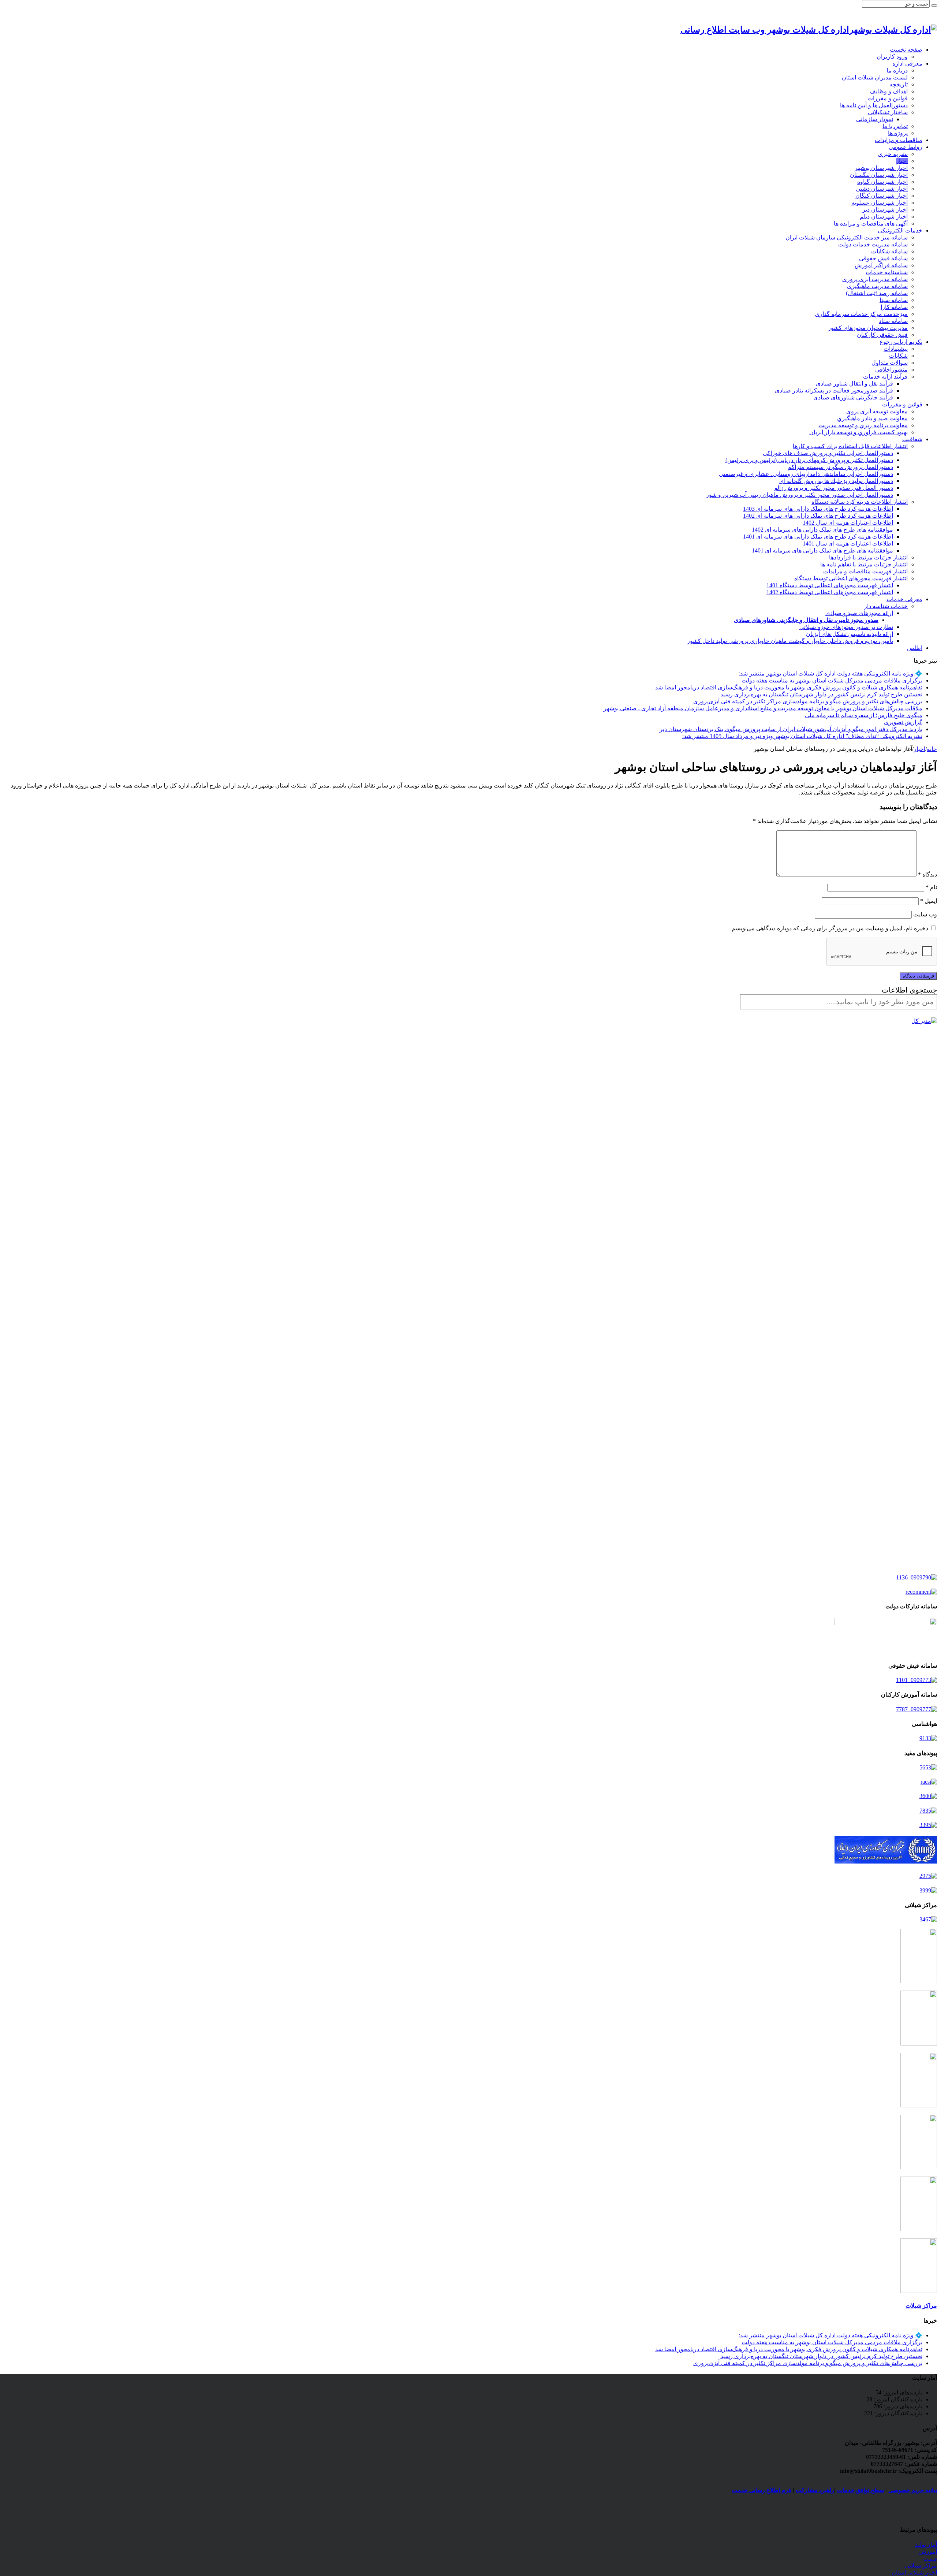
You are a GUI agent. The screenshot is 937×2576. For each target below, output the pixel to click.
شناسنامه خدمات (887, 272)
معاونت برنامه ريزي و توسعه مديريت (863, 425)
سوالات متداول (890, 363)
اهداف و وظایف (889, 91)
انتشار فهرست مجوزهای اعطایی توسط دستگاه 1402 (830, 592)
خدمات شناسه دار (886, 606)
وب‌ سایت (925, 914)
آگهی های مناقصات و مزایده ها (871, 224)
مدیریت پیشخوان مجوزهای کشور (868, 328)
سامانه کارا (894, 307)
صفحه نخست (906, 50)
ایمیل (929, 901)
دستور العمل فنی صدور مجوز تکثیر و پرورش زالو (834, 488)
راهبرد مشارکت (815, 2490)
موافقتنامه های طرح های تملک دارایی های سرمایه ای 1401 (822, 550)
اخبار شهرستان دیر (885, 210)
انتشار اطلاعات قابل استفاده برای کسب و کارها (850, 446)
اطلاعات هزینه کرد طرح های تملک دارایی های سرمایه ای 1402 (818, 516)
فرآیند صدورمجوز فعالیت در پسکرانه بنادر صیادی (834, 390)
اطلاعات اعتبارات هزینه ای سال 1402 (848, 523)
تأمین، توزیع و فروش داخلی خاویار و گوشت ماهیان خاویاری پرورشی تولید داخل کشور (790, 641)
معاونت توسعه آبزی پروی (877, 411)
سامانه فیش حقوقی (883, 258)
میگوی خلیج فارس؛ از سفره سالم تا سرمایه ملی (864, 715)
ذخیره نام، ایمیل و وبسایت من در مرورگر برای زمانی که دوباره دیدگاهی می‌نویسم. (829, 928)
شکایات (898, 356)
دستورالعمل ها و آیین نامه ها (874, 105)
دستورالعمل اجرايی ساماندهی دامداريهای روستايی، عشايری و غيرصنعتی (806, 474)
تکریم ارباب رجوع (901, 342)
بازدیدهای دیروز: (902, 2406)
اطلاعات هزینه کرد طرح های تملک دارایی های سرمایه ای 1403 (818, 509)
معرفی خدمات (904, 599)
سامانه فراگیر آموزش (881, 265)
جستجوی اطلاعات (909, 990)
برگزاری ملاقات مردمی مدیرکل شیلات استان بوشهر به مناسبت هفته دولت (832, 680)
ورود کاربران (892, 57)
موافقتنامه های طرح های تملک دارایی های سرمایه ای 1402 (822, 530)
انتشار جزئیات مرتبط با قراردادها (868, 557)
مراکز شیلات (921, 2306)
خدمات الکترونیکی (900, 230)
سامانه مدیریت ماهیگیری (877, 286)
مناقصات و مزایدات (899, 140)
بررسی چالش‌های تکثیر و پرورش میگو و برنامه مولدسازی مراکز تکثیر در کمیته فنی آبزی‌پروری (808, 701)
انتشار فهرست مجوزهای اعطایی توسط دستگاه (851, 578)
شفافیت (912, 439)
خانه (932, 749)
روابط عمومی (906, 147)
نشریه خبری (893, 154)
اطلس (915, 648)
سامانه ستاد (893, 321)
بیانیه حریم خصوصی (913, 2490)
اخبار (902, 161)
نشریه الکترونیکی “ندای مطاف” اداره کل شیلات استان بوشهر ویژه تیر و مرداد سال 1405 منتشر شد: (802, 736)
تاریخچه (899, 84)
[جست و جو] (934, 5)
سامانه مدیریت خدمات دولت (873, 244)
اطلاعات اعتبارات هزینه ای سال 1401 (848, 544)
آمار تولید (926, 2545)
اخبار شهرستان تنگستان (879, 175)
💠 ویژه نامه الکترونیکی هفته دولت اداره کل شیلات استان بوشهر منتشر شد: (830, 673)
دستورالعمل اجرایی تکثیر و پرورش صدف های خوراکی (828, 453)
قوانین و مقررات (888, 98)
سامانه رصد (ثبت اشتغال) (877, 293)
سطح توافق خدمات (861, 2490)
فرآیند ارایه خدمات (885, 377)
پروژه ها (898, 133)
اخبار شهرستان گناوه (882, 182)
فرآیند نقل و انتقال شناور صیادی (854, 384)
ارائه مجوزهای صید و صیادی (859, 613)
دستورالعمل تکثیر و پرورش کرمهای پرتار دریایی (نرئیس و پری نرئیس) (809, 460)
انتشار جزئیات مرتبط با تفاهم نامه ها (864, 564)
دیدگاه (927, 874)
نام (931, 887)
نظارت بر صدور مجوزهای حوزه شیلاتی (846, 627)
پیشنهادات (896, 349)
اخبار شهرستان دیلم (884, 217)
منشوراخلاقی (891, 370)
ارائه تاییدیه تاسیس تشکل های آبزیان (850, 634)
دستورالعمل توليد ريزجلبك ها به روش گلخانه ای (836, 481)
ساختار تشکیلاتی (888, 112)
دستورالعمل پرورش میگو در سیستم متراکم (840, 467)
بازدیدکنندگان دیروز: (898, 2413)
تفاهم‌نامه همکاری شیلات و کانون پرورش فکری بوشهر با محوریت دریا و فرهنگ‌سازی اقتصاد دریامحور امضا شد (789, 687)
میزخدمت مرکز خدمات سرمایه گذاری (861, 314)
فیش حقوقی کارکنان (882, 335)
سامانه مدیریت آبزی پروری (875, 279)
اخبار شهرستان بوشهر (881, 168)
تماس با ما (895, 126)
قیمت (930, 2559)
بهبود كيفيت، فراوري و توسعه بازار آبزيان (858, 432)
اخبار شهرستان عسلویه (880, 203)
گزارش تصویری (903, 722)
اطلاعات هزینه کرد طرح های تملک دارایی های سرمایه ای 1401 (818, 537)
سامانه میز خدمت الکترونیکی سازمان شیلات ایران (847, 237)
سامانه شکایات (889, 251)
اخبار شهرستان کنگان (882, 196)
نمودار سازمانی (875, 119)
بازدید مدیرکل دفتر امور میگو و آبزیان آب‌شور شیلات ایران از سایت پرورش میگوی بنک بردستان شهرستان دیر (791, 729)
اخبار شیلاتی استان (914, 2573)
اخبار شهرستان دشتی (882, 189)
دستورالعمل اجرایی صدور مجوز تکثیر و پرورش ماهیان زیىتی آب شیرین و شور (800, 495)
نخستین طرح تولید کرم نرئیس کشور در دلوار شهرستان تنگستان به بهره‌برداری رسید (821, 694)
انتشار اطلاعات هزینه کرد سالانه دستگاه (860, 502)
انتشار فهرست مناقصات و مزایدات (865, 571)
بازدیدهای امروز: (902, 2392)
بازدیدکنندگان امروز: (897, 2399)
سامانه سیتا (894, 300)
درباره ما (897, 70)
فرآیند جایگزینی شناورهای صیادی (853, 397)
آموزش (928, 2552)
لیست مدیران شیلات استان (875, 77)
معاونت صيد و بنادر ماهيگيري (872, 418)
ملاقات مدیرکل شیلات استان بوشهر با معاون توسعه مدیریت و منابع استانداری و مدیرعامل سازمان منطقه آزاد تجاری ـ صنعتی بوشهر (763, 708)
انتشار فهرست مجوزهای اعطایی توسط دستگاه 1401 (830, 585)
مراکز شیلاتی (921, 2566)
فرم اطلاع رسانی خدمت (762, 2490)
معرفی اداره (907, 64)
